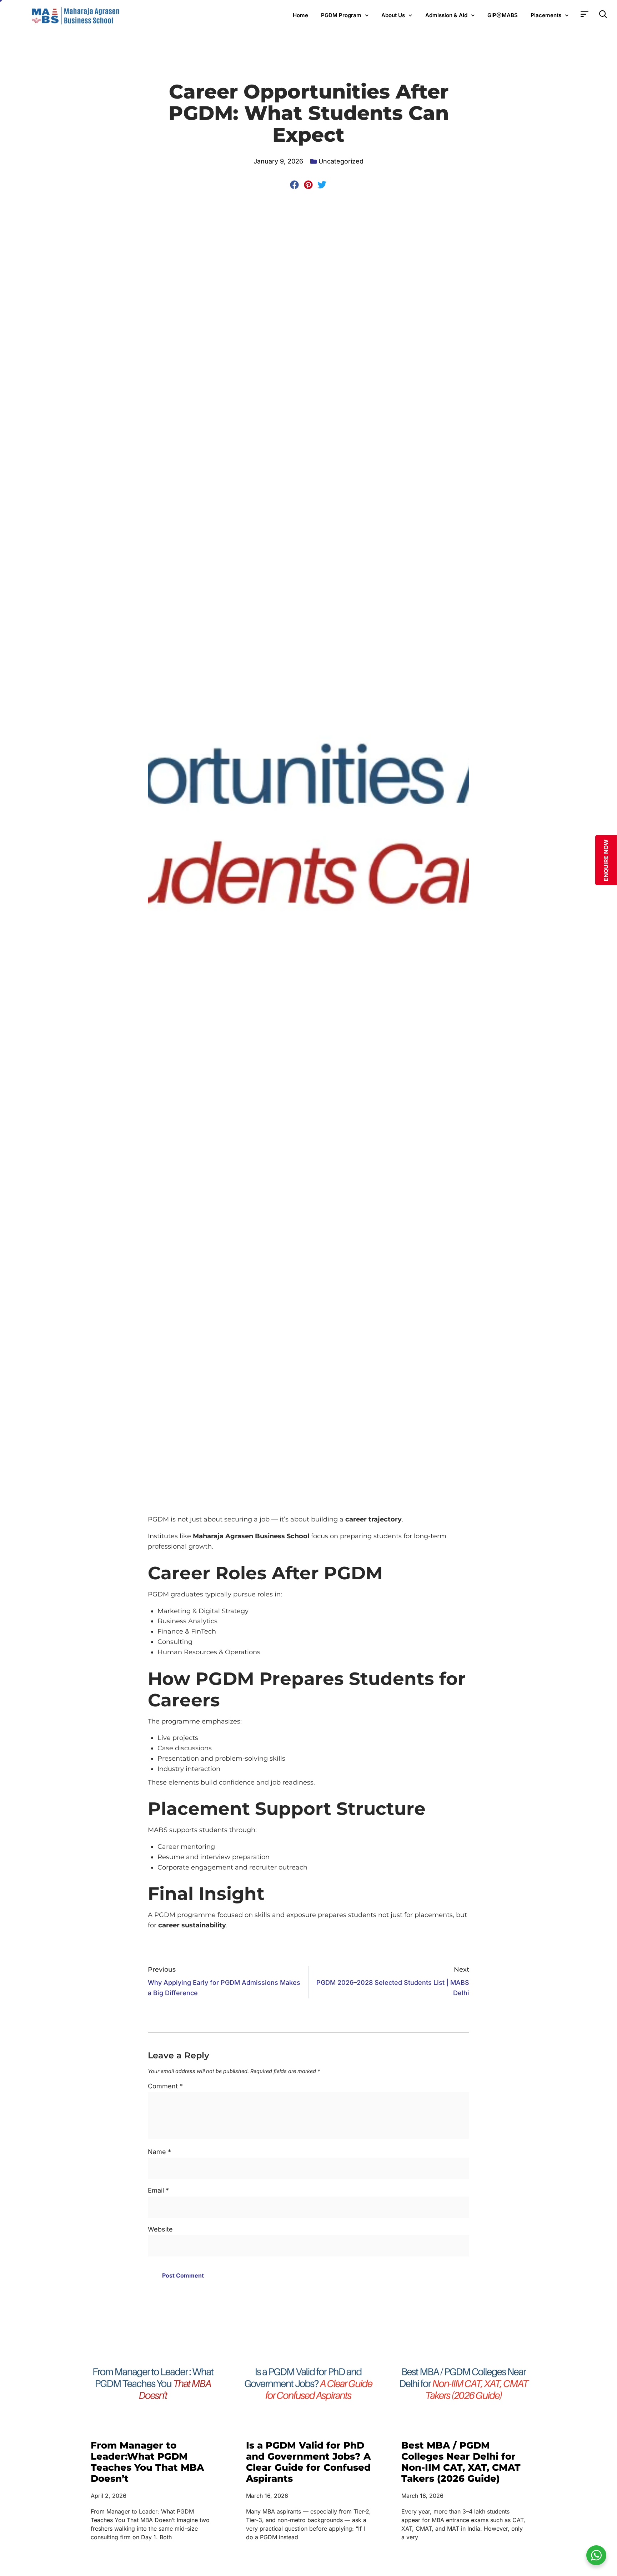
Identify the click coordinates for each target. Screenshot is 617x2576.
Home (300, 15)
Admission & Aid (446, 15)
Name (159, 2152)
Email (158, 2190)
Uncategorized (341, 161)
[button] (295, 185)
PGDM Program (341, 15)
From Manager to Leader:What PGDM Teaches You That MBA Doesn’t (147, 2462)
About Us (393, 15)
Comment (165, 2086)
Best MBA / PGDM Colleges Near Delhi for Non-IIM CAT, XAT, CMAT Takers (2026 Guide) (461, 2462)
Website (160, 2229)
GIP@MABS (503, 15)
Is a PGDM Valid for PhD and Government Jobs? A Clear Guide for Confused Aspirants (308, 2462)
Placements (546, 15)
